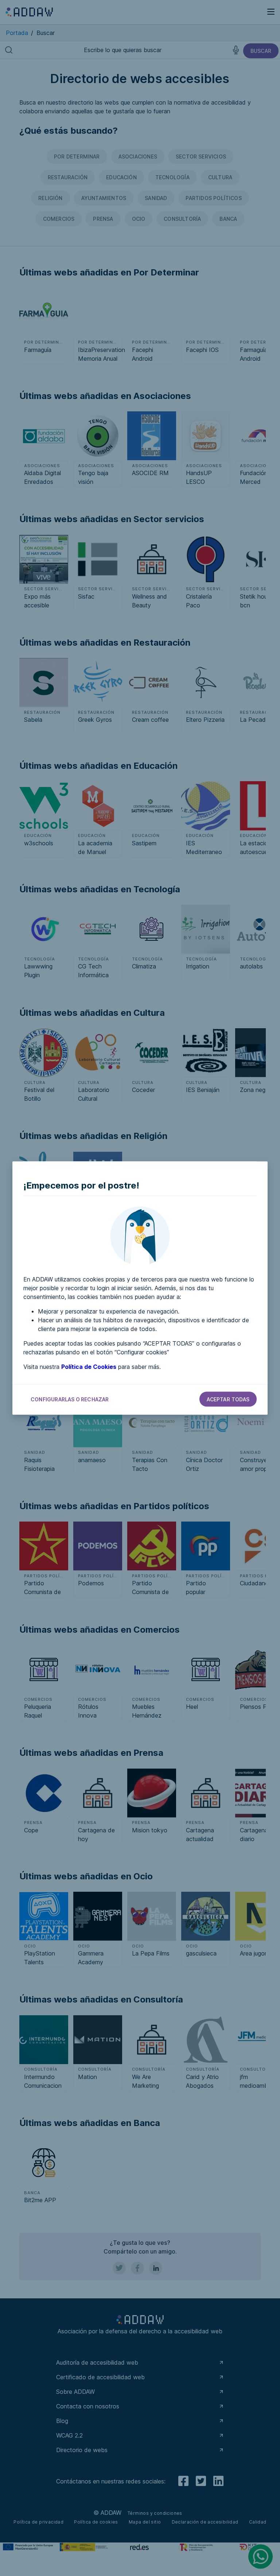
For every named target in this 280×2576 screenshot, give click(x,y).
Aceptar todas (228, 1399)
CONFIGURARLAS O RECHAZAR (70, 1399)
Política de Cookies (89, 1367)
